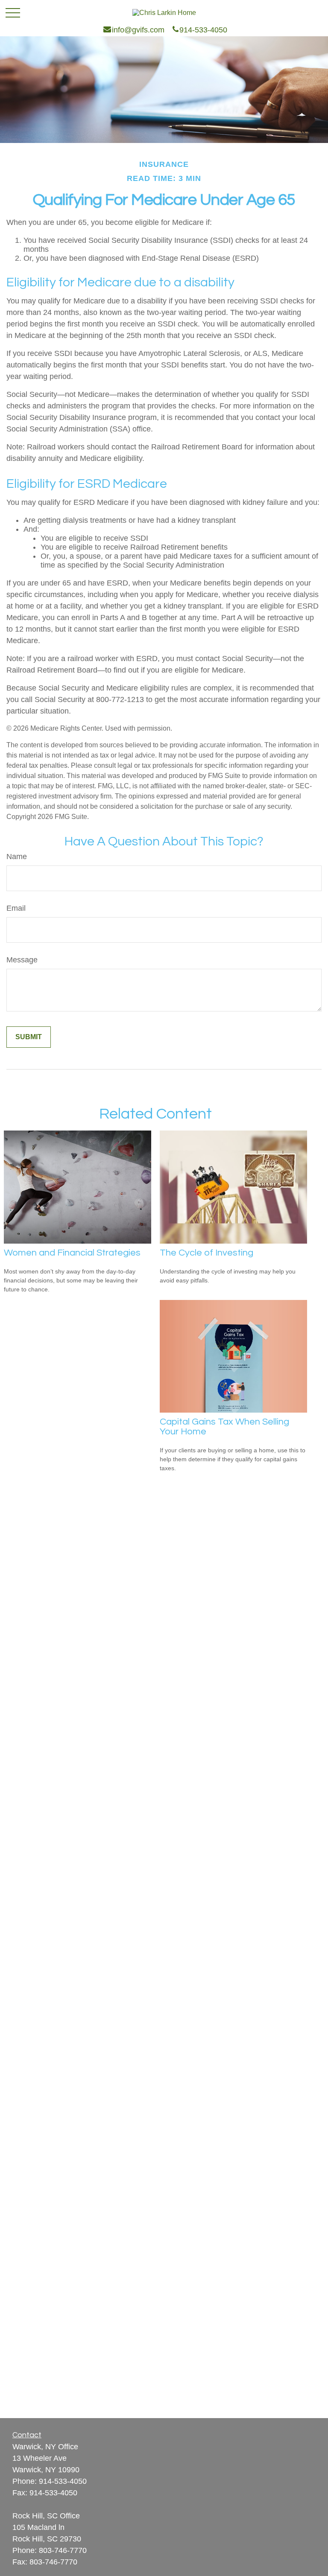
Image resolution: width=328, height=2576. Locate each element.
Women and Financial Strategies (72, 1253)
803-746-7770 (63, 2550)
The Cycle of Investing (206, 1253)
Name (17, 857)
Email (16, 908)
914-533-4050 (63, 2481)
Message (22, 960)
